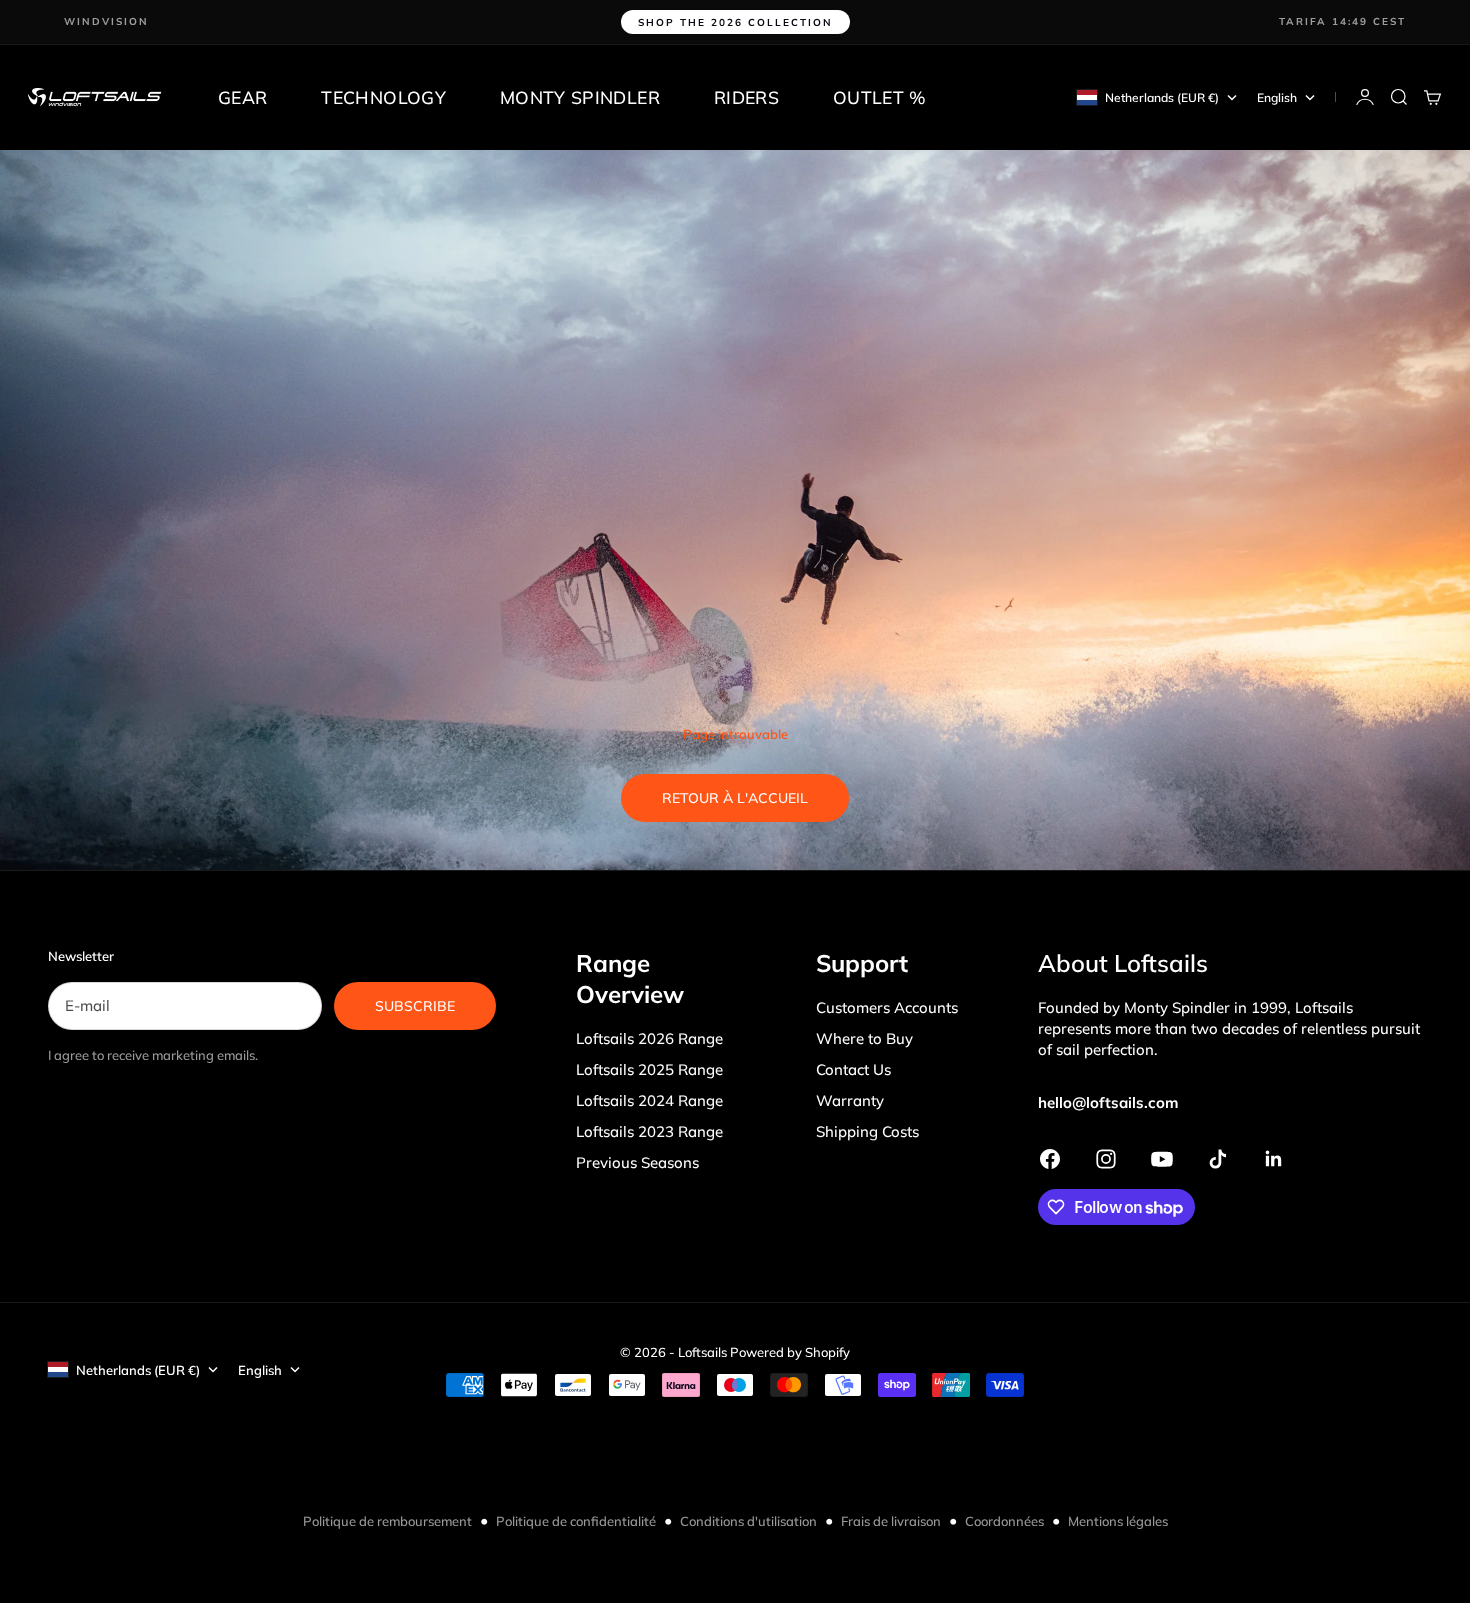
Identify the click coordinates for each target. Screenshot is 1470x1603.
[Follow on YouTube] (1162, 1159)
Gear (242, 97)
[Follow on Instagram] (1106, 1159)
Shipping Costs (867, 1131)
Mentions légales (1118, 1521)
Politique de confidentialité (576, 1521)
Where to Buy (864, 1038)
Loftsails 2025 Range (649, 1069)
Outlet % (880, 97)
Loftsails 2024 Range (649, 1100)
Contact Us (853, 1069)
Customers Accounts (887, 1007)
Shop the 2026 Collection (735, 22)
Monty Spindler (580, 97)
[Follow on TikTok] (1218, 1159)
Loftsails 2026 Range (649, 1038)
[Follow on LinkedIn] (1274, 1159)
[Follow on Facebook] (1050, 1159)
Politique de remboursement (387, 1521)
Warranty (850, 1100)
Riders (746, 97)
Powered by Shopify (790, 1352)
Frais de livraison (891, 1521)
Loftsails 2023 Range (649, 1131)
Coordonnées (1004, 1521)
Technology (383, 97)
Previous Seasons (637, 1162)
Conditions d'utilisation (748, 1521)
